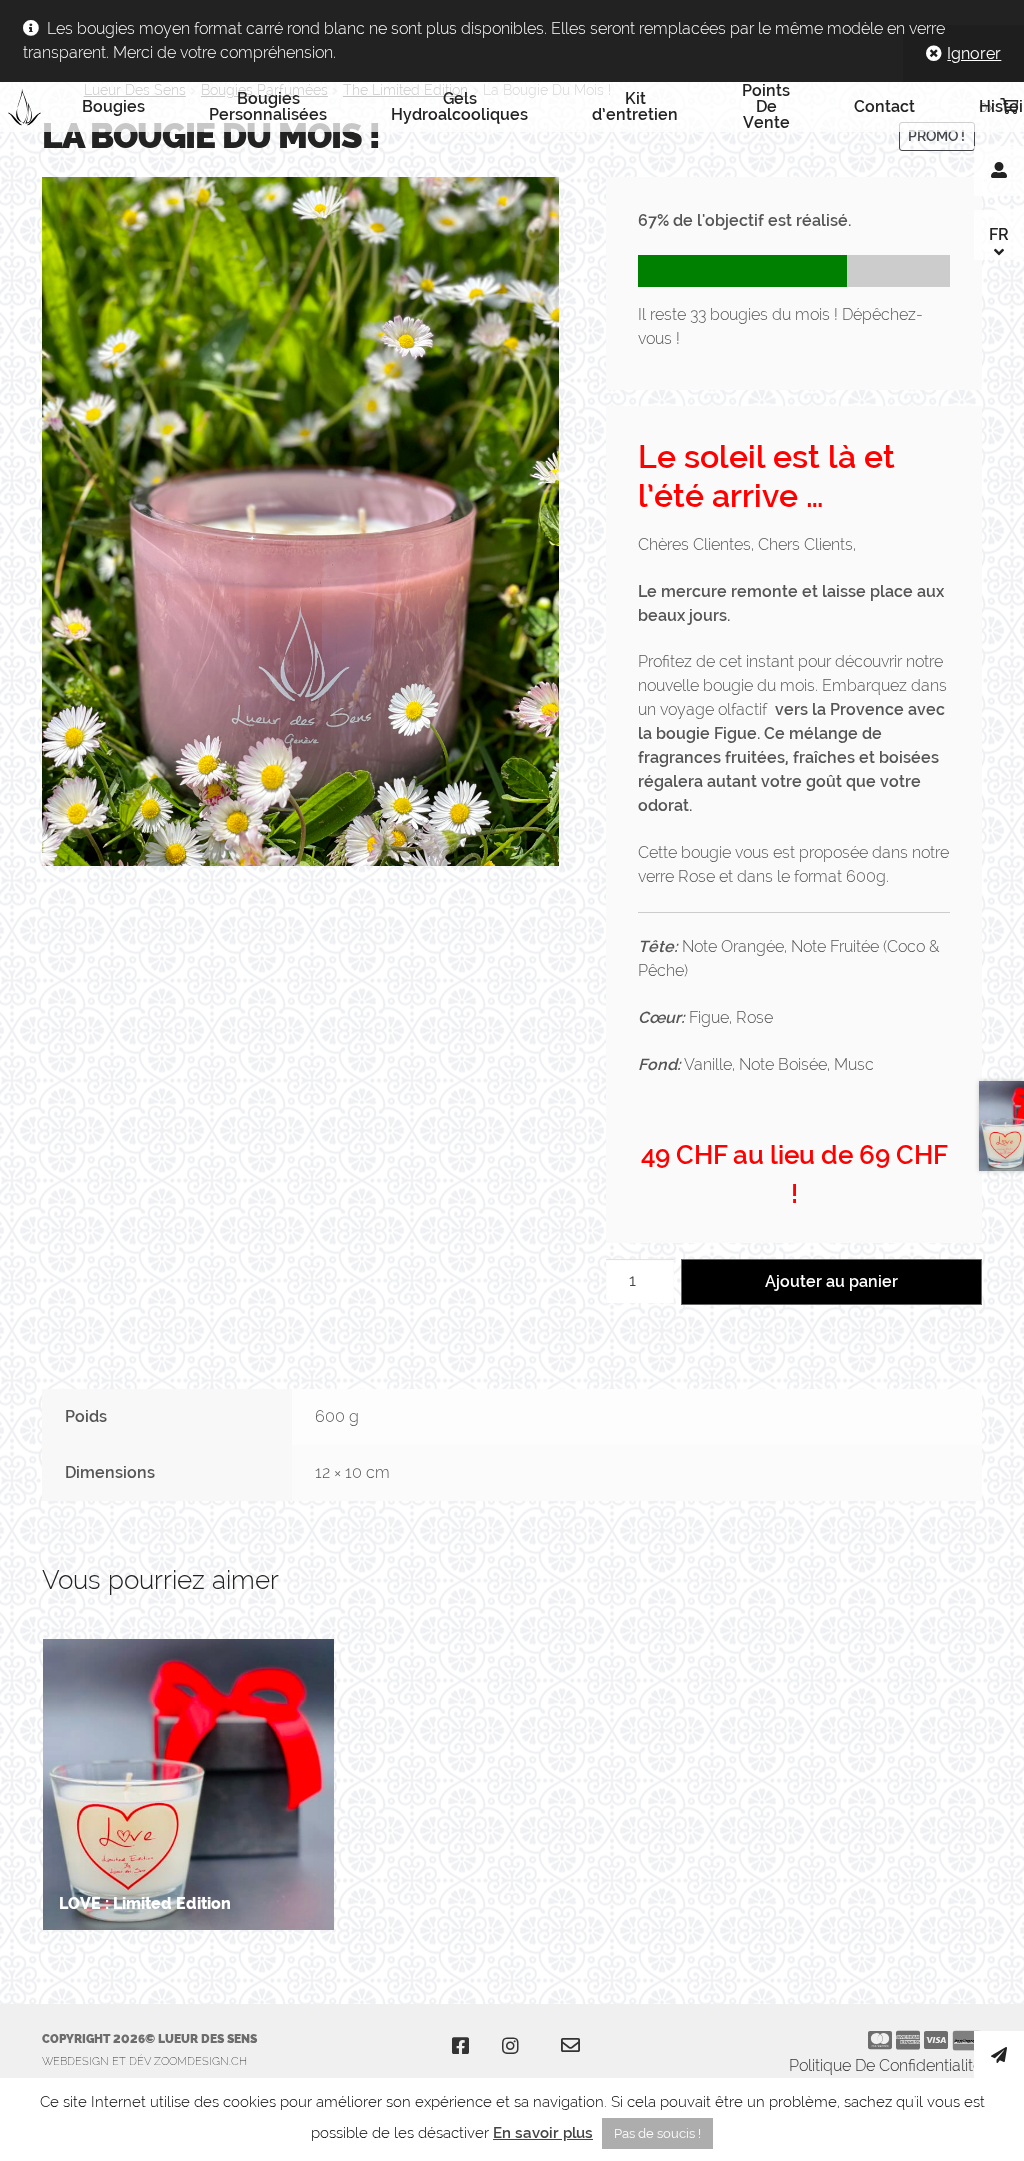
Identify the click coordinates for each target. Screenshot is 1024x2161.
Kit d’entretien (635, 106)
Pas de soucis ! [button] (657, 2133)
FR (999, 234)
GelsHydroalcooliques (459, 106)
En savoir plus (543, 2133)
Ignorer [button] (974, 53)
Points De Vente (766, 107)
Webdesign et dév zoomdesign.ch (144, 2061)
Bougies (113, 106)
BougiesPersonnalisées (268, 106)
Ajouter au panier (831, 1281)
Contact (884, 106)
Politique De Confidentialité (885, 2065)
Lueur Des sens (32, 107)
